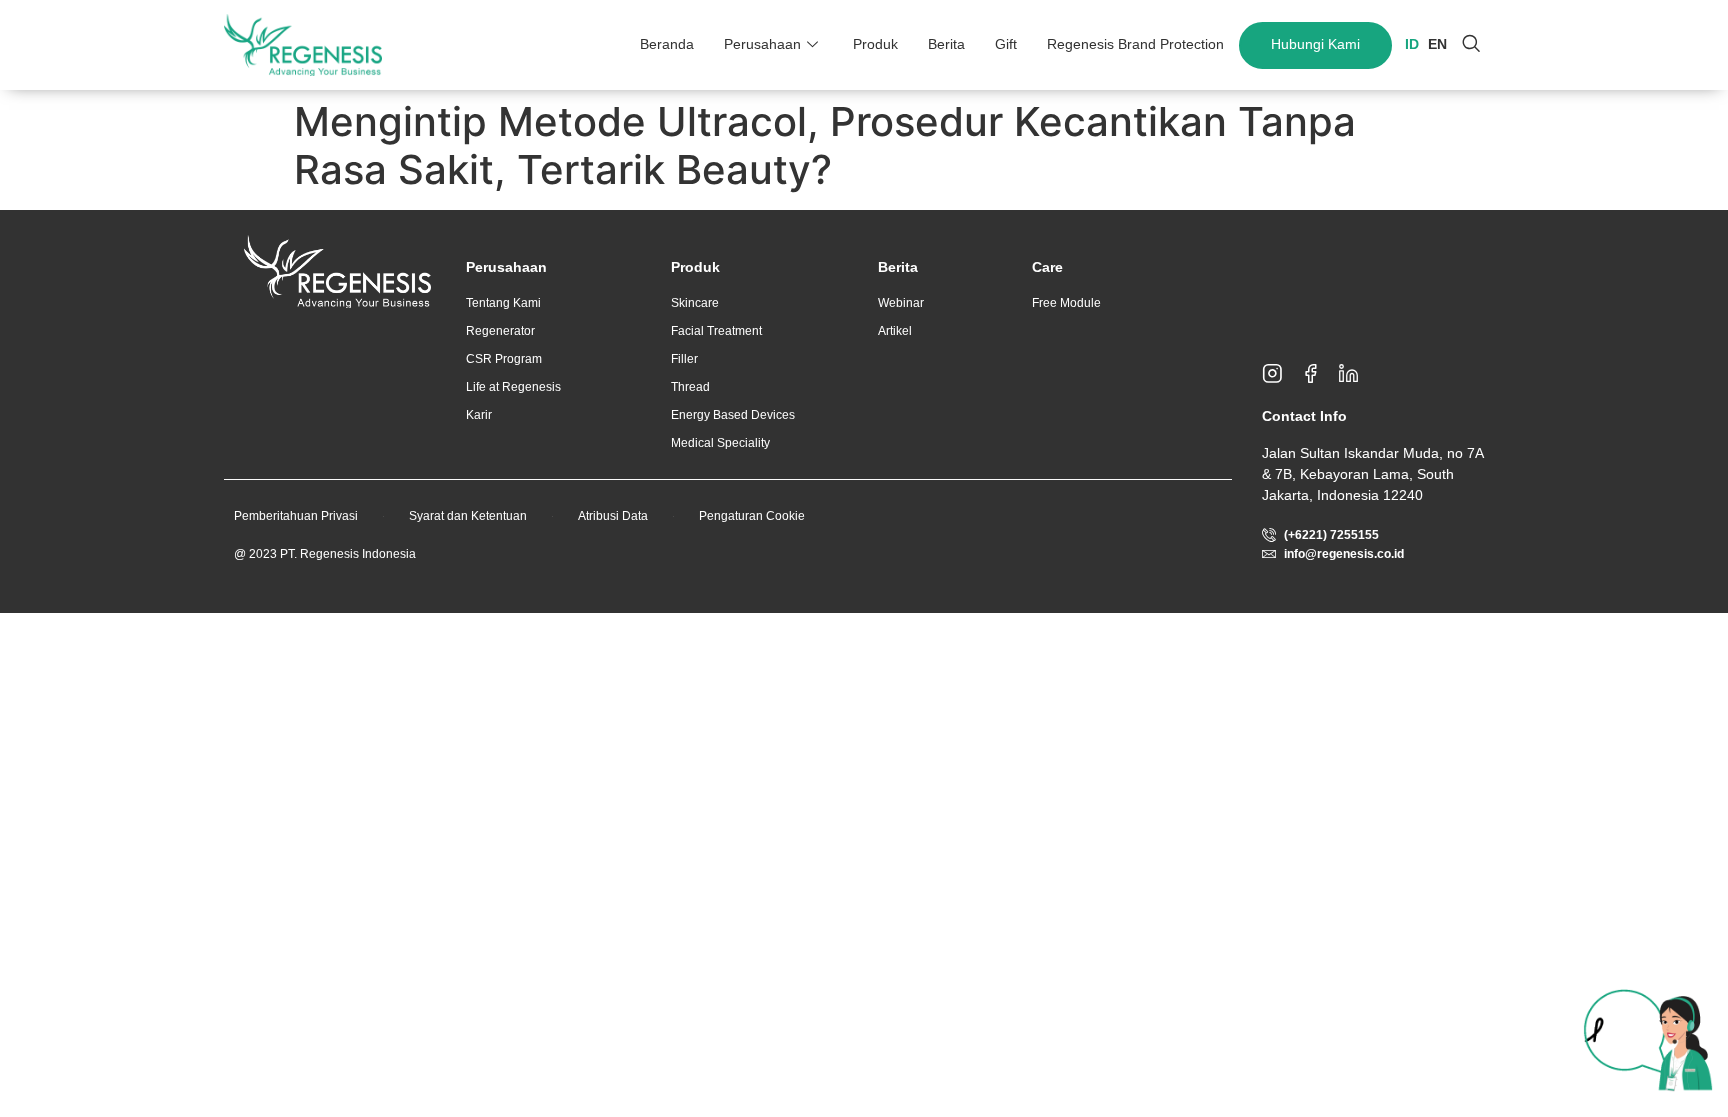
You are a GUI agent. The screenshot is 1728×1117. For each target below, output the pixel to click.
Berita (946, 44)
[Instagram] (1281, 373)
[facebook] (1319, 373)
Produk (875, 44)
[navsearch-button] (1471, 45)
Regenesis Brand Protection (1135, 44)
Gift (1006, 44)
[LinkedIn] (1357, 373)
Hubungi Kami (1315, 44)
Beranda (667, 44)
